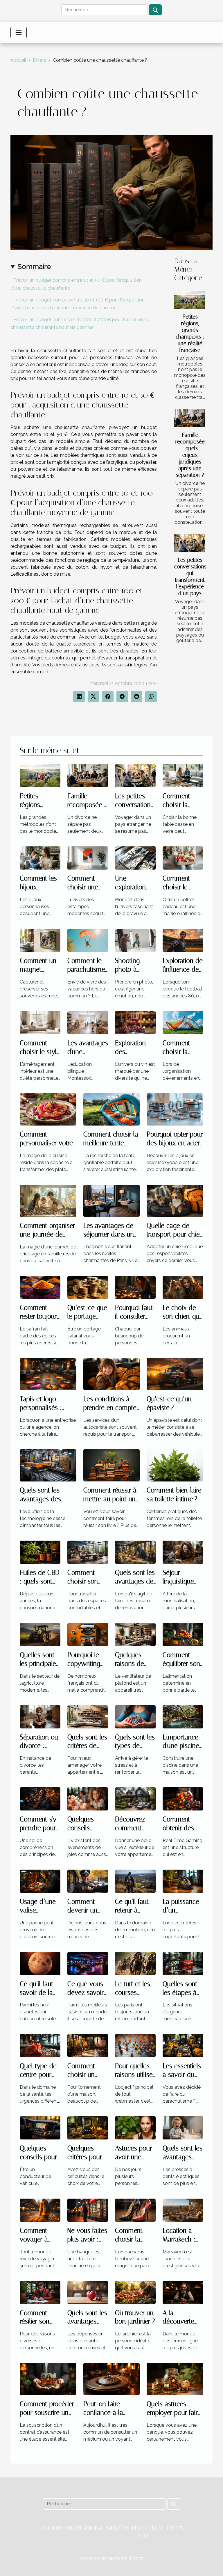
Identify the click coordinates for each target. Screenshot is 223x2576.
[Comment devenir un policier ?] (88, 1881)
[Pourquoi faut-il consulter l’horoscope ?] (135, 1287)
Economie (53, 2527)
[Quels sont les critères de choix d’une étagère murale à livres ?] (88, 1716)
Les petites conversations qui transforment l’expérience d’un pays (190, 577)
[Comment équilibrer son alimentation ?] (183, 1634)
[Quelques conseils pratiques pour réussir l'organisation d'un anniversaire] (88, 1798)
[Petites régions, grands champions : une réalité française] (189, 300)
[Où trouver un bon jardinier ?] (135, 2292)
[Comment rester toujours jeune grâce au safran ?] (40, 1287)
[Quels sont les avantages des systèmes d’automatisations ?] (48, 1465)
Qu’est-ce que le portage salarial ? (87, 1316)
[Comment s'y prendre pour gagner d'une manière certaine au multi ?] (40, 1798)
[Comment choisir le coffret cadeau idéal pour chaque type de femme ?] (183, 858)
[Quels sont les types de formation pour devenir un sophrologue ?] (135, 1716)
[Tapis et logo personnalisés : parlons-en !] (48, 1374)
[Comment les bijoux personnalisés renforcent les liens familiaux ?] (40, 858)
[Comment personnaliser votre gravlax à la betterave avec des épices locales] (48, 1109)
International (86, 2527)
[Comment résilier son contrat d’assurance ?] (40, 2292)
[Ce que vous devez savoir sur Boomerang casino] (88, 1963)
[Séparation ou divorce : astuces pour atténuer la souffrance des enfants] (40, 1716)
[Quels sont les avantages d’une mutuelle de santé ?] (88, 2292)
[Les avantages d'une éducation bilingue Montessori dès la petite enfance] (88, 1022)
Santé (114, 2527)
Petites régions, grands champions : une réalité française (190, 333)
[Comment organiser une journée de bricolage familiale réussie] (48, 1200)
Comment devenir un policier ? (82, 1910)
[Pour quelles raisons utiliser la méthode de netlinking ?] (135, 2045)
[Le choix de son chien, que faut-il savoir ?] (183, 1287)
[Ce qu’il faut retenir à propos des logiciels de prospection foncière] (135, 1881)
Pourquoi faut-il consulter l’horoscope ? (135, 1316)
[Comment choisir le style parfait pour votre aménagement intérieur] (40, 1022)
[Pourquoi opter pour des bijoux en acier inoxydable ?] (175, 1109)
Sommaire (34, 267)
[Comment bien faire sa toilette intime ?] (175, 1465)
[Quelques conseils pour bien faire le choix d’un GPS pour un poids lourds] (40, 2127)
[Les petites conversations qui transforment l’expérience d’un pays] (189, 543)
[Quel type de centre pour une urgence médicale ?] (40, 2045)
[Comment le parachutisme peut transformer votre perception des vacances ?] (88, 940)
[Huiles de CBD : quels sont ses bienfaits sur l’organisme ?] (40, 1552)
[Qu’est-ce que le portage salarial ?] (88, 1287)
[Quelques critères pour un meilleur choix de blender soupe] (88, 2127)
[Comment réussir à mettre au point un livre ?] (112, 1465)
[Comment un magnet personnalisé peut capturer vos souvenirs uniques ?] (40, 940)
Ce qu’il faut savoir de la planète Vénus (40, 1993)
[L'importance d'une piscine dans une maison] (183, 1716)
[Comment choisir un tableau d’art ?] (88, 2045)
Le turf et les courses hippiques (133, 1993)
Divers (39, 60)
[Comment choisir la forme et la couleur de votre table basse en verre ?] (183, 776)
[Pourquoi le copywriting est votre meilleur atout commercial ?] (88, 1634)
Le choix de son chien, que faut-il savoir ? (183, 1316)
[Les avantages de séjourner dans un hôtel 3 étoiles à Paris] (112, 1200)
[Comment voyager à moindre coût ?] (40, 2210)
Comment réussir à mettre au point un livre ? (110, 1499)
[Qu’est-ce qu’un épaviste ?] (175, 1374)
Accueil (18, 60)
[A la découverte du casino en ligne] (183, 2292)
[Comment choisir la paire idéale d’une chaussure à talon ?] (135, 2210)
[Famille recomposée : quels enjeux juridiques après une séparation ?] (189, 418)
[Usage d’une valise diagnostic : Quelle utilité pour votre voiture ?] (40, 1881)
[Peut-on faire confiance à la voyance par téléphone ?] (112, 2379)
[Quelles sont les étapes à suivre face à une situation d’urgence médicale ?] (183, 1963)
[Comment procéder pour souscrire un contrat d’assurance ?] (48, 2379)
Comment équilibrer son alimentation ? (182, 1664)
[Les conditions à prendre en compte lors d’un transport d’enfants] (112, 1374)
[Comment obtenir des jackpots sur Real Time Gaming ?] (183, 1798)
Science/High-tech (144, 2532)
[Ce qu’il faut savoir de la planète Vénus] (40, 1963)
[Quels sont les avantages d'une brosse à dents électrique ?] (183, 2127)
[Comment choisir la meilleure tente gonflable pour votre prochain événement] (112, 1109)
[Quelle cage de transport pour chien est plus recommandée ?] (175, 1200)
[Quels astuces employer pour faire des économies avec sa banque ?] (175, 2379)
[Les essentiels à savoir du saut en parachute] (183, 2045)
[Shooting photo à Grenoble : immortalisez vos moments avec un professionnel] (135, 940)
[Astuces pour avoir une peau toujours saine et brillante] (135, 2127)
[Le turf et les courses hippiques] (135, 1963)
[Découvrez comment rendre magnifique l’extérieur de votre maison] (135, 1798)
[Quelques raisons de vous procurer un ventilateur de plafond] (135, 1634)
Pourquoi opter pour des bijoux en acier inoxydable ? (175, 1143)
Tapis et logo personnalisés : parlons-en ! (41, 1408)
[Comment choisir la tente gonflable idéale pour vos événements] (183, 1022)
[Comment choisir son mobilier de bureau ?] (88, 1552)
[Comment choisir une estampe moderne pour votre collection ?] (88, 858)
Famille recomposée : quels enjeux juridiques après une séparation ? (190, 455)
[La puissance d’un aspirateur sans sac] (183, 1881)
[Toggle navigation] (19, 32)
